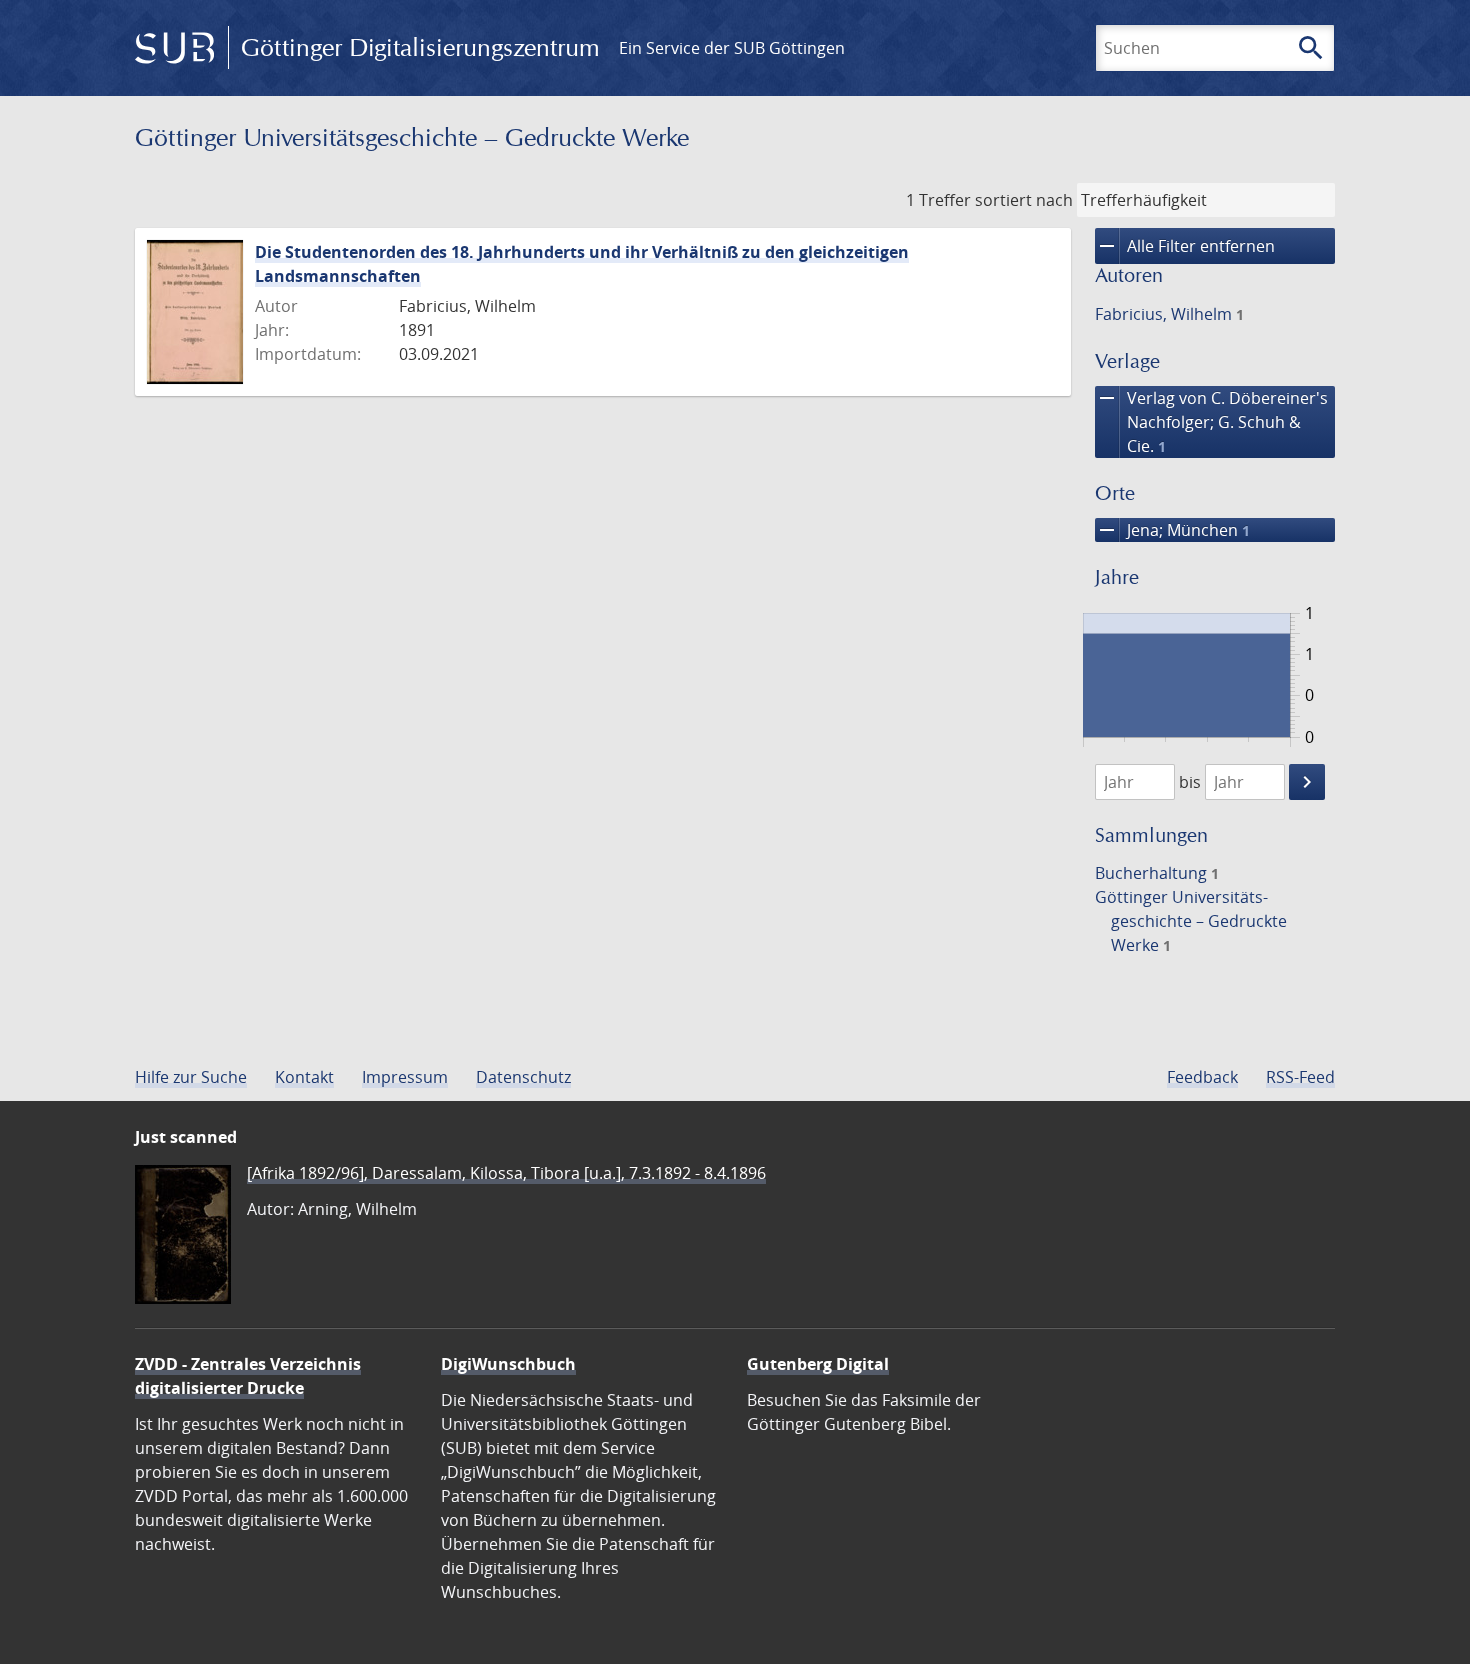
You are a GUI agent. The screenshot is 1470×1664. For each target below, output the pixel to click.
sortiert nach (1024, 200)
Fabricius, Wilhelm (1169, 314)
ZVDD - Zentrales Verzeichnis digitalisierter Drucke (248, 1376)
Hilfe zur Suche (191, 1077)
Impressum (405, 1077)
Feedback (1202, 1077)
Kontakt (304, 1077)
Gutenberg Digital (818, 1364)
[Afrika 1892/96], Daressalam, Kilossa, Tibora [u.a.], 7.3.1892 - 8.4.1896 (506, 1173)
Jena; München (1172, 530)
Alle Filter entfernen (1185, 246)
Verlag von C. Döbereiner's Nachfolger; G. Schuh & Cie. (1211, 421)
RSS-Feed (1300, 1077)
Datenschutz (523, 1077)
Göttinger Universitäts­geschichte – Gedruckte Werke (1191, 921)
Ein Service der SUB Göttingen (732, 48)
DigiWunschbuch (508, 1364)
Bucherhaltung (1157, 873)
